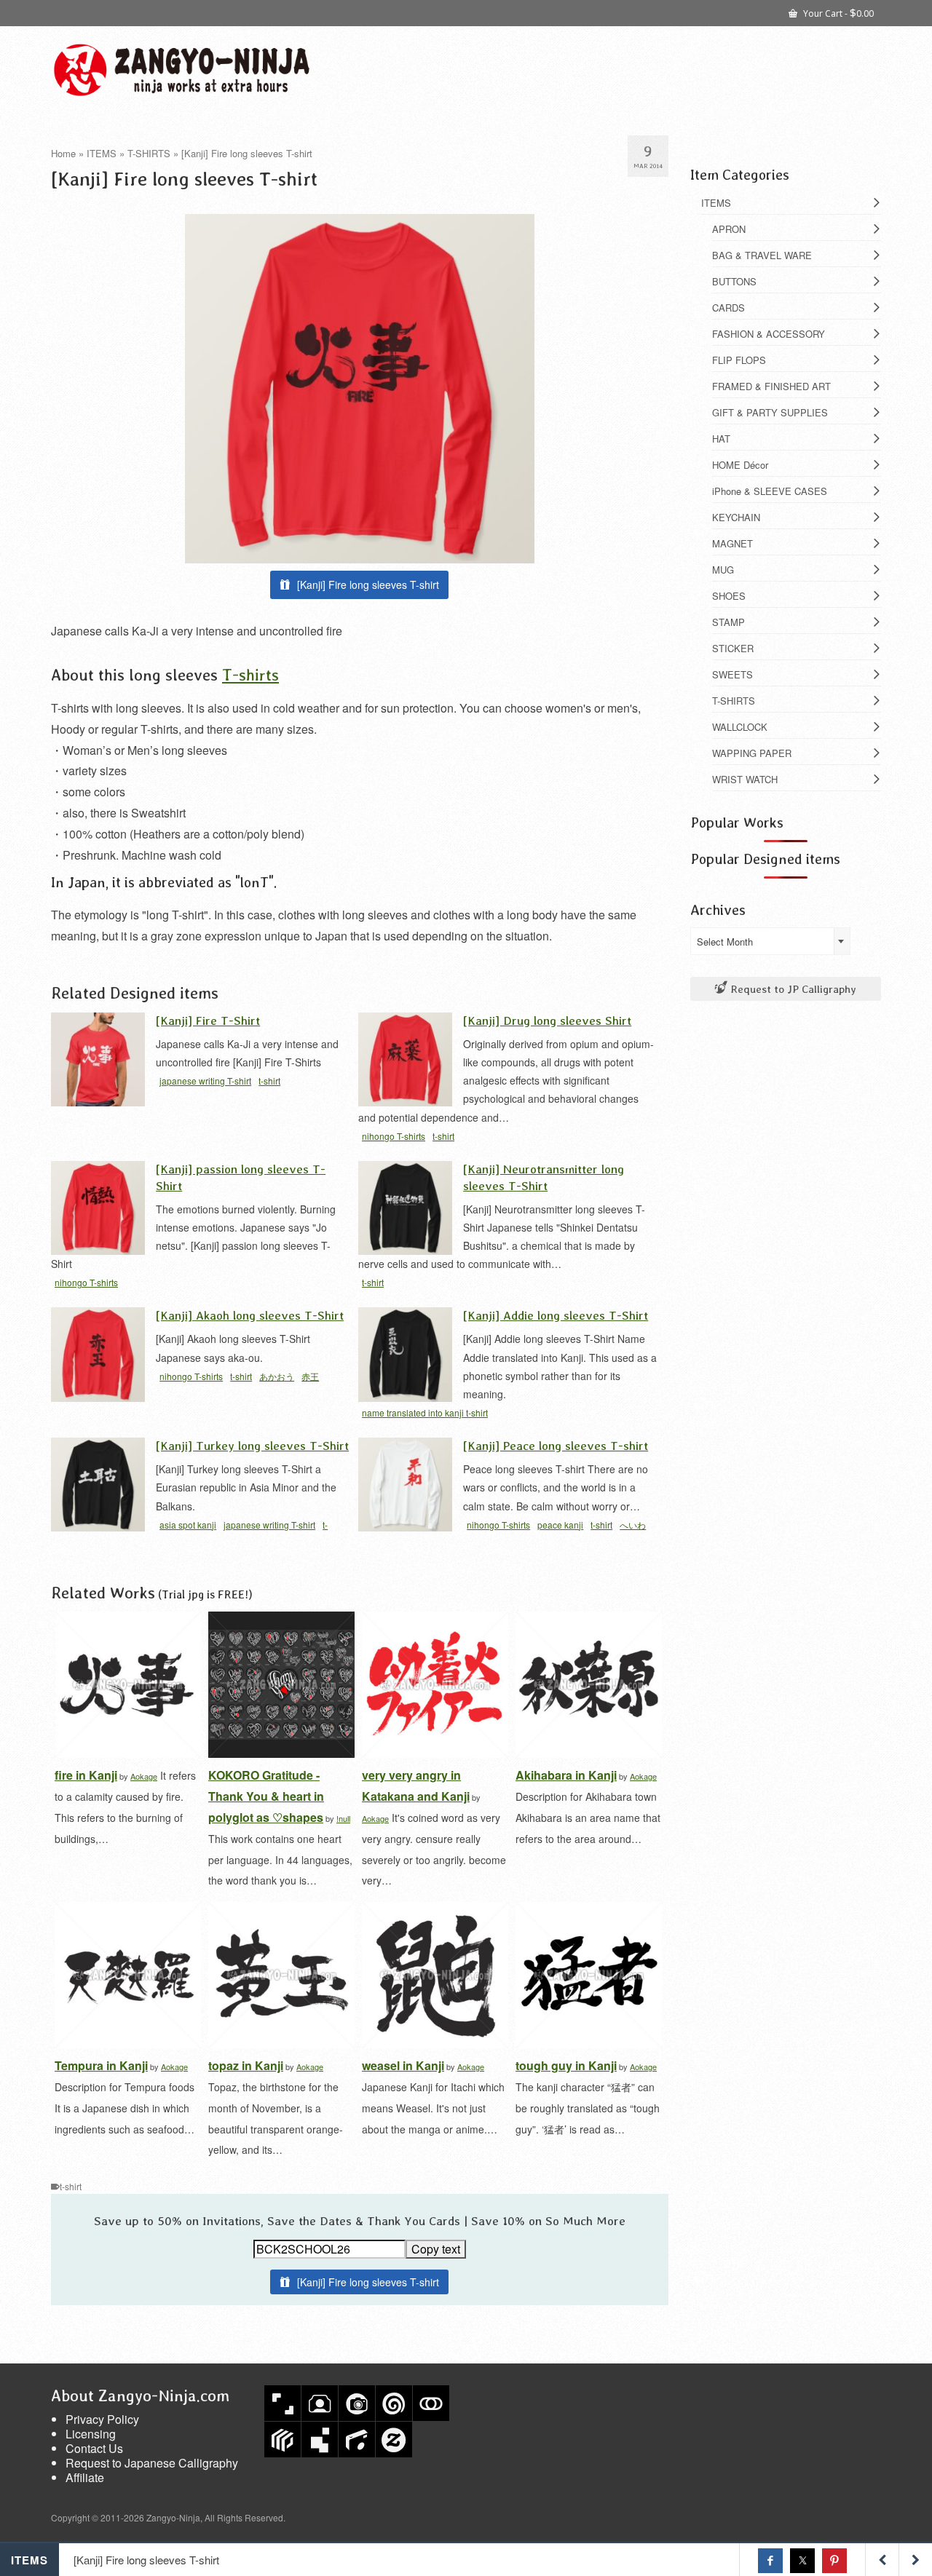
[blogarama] (320, 2440)
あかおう (277, 1376)
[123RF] (320, 2403)
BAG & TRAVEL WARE (762, 255)
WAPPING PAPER (752, 753)
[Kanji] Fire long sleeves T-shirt (368, 584)
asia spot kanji (188, 1525)
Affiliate (85, 2477)
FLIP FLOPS (739, 360)
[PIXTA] (283, 2440)
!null (343, 1818)
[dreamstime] (394, 2403)
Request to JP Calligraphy (792, 989)
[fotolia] (431, 2403)
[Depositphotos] (357, 2403)
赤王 (310, 1376)
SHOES (729, 596)
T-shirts (250, 674)
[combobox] (770, 941)
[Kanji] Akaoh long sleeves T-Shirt (250, 1315)
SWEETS (732, 674)
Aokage (144, 1776)
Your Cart (837, 12)
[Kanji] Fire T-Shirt (208, 1020)
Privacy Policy (102, 2419)
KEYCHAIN (736, 517)
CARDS (728, 308)
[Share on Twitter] (802, 2561)
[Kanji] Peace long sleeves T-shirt (556, 1445)
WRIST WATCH (745, 779)
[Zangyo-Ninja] (182, 70)
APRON (729, 229)
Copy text (436, 2249)
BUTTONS (734, 281)
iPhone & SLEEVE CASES (770, 491)
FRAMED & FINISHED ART (771, 386)
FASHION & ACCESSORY (769, 334)
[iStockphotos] (357, 2440)
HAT (721, 439)
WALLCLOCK (740, 727)
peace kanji (560, 1525)
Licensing (91, 2434)
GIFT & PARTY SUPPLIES (770, 412)
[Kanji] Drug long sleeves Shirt (547, 1020)
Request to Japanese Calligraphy (152, 2463)
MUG (723, 570)
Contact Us (94, 2448)
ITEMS (716, 203)
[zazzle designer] (394, 2440)
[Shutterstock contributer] (283, 2403)
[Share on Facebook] (770, 2561)
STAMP (728, 622)
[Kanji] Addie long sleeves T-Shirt (556, 1315)
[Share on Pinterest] (834, 2561)
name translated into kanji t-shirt (425, 1412)
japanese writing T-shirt (205, 1081)
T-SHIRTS (734, 701)
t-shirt (269, 1081)
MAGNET (732, 543)
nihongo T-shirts (394, 1136)
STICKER (733, 648)
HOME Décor (740, 465)
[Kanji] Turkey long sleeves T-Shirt (252, 1445)
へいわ (633, 1525)
